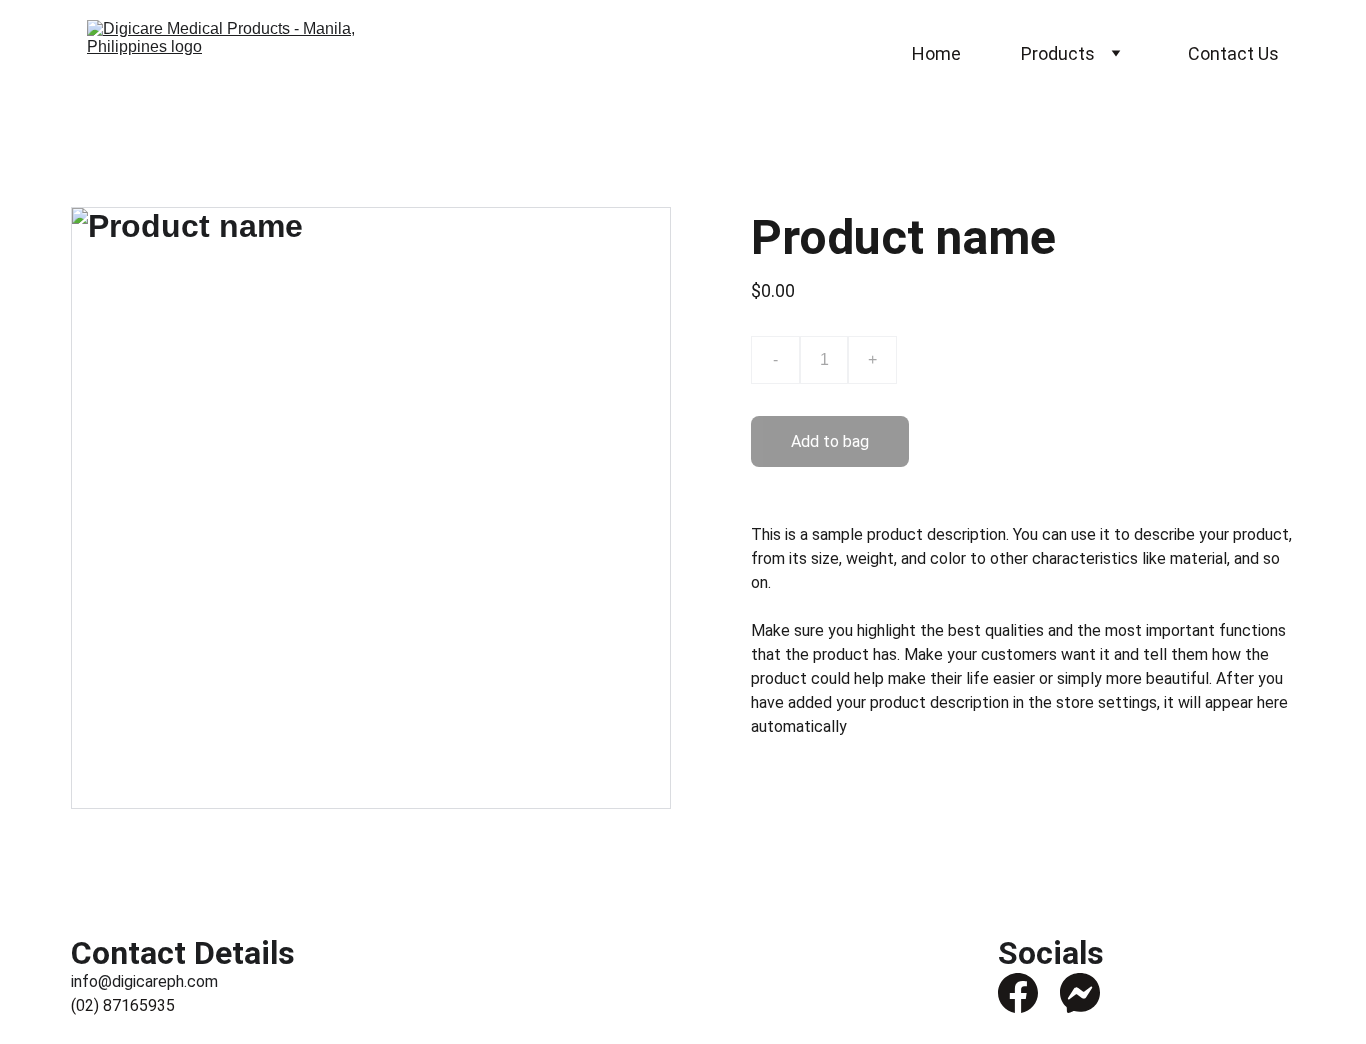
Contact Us (1233, 53)
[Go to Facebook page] (1018, 993)
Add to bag (830, 441)
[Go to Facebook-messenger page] (1080, 993)
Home (936, 53)
